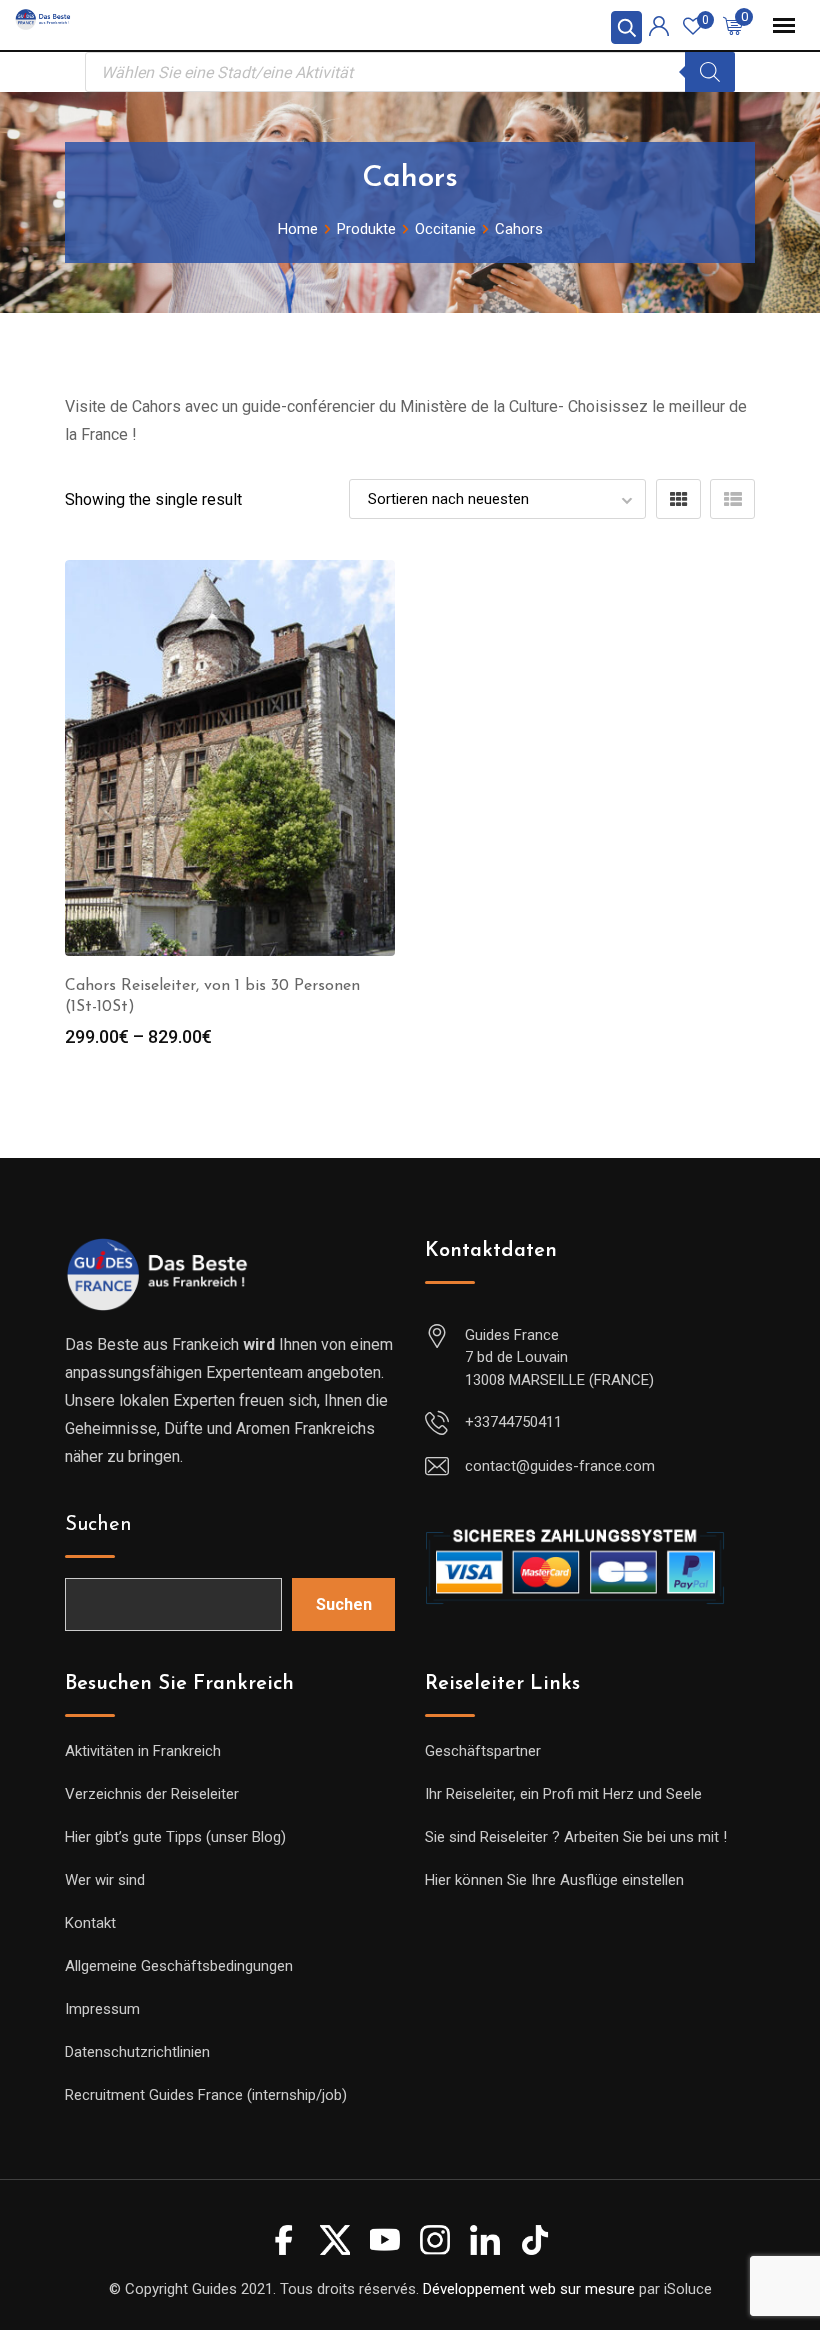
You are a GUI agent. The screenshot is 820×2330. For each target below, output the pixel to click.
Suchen (98, 1525)
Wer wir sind (105, 1880)
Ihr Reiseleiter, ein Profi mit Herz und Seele (563, 1794)
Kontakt (90, 1923)
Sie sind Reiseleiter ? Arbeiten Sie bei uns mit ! (576, 1837)
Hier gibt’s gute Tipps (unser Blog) (175, 1837)
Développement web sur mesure (529, 2289)
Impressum (102, 2009)
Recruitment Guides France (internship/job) (206, 2095)
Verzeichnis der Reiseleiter (152, 1794)
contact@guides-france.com (560, 1466)
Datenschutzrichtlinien (137, 2052)
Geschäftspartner (483, 1751)
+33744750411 (513, 1422)
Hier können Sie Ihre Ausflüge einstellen (554, 1880)
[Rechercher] (710, 72)
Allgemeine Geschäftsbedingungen (179, 1966)
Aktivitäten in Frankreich (143, 1751)
